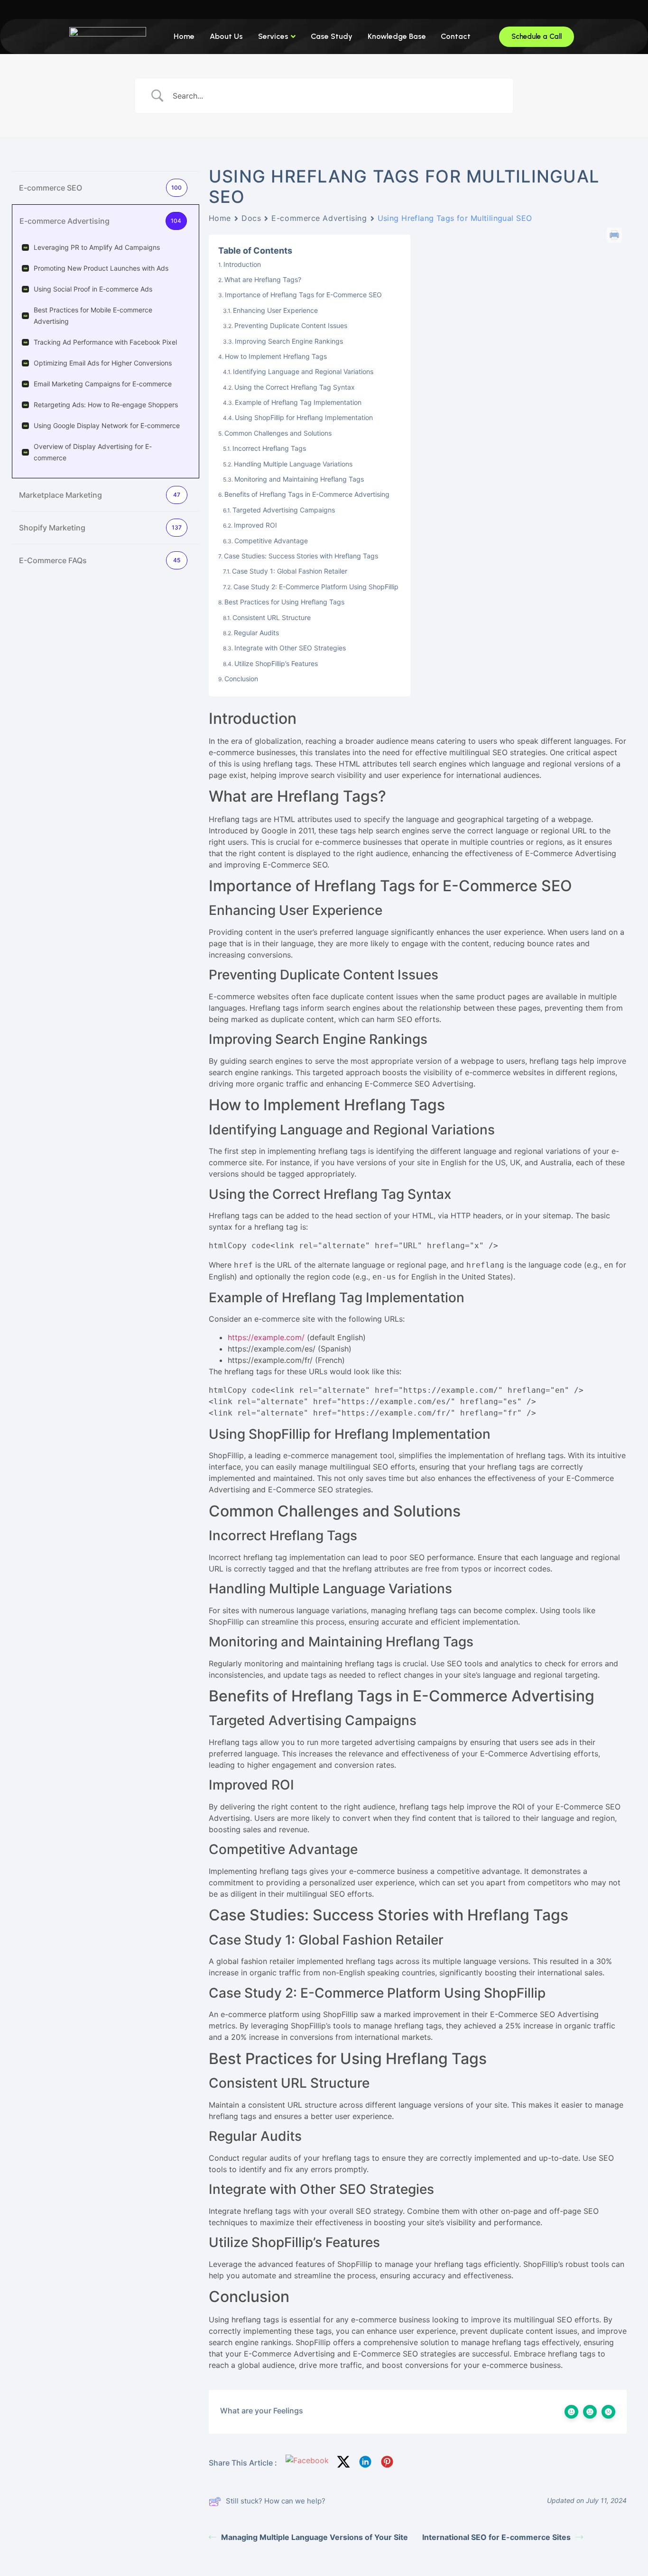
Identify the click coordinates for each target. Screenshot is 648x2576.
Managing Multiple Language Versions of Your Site (315, 2537)
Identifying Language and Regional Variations (303, 371)
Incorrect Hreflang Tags (269, 448)
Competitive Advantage (271, 541)
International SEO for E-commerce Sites (497, 2537)
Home (184, 36)
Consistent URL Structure (272, 617)
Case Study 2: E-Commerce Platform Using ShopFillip (316, 587)
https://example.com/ (266, 1337)
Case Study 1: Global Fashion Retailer (290, 571)
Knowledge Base (397, 36)
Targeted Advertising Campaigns (284, 510)
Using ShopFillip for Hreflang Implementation (304, 417)
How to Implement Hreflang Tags (276, 356)
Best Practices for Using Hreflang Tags (284, 602)
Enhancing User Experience (275, 310)
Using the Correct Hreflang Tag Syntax (295, 387)
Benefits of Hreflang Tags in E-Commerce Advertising (307, 494)
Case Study (332, 36)
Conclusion (241, 679)
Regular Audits (256, 633)
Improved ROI (255, 525)
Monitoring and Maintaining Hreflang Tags (299, 479)
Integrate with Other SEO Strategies (290, 648)
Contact (456, 36)
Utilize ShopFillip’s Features (276, 663)
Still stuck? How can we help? (276, 2501)
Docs (251, 218)
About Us (226, 36)
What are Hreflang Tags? (263, 279)
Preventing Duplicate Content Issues (291, 325)
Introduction (242, 264)
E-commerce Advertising (319, 218)
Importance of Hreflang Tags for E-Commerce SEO (303, 295)
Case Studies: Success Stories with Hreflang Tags (301, 556)
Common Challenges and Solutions (278, 433)
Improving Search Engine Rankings (289, 341)
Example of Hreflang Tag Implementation (298, 402)
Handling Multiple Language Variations (293, 464)
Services (273, 36)
